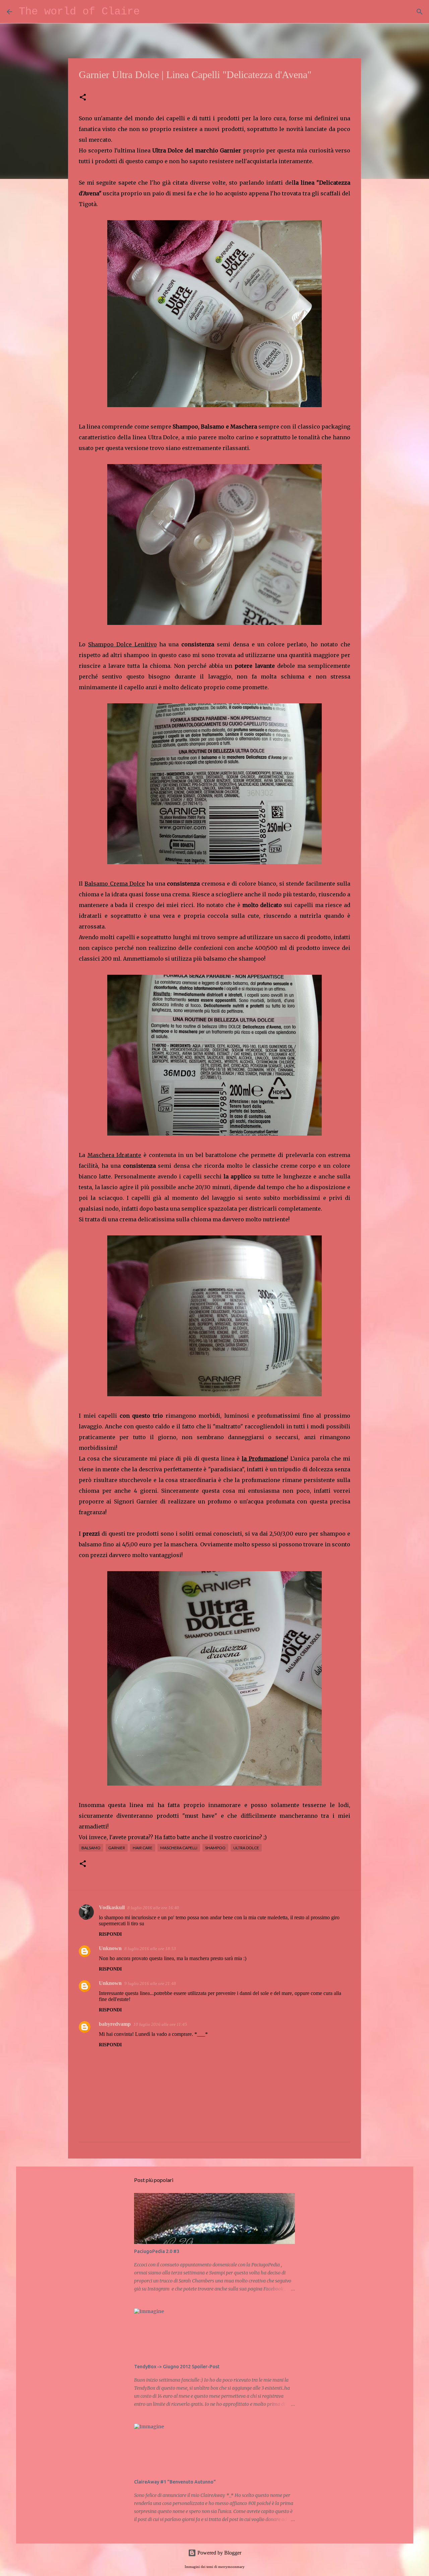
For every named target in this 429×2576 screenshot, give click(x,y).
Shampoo (215, 1848)
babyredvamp (115, 2024)
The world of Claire (79, 12)
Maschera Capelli (179, 1848)
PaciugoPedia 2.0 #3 (157, 2251)
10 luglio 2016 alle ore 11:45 (160, 2024)
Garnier (117, 1848)
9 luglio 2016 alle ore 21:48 (150, 1983)
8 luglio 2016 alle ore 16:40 (153, 1908)
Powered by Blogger (219, 2553)
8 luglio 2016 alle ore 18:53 (150, 1949)
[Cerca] (149, 12)
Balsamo (91, 1848)
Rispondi (110, 1934)
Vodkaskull (112, 1907)
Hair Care (143, 1848)
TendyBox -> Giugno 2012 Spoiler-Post (177, 2367)
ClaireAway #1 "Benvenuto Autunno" (175, 2482)
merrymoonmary (231, 2567)
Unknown (110, 1948)
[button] (83, 98)
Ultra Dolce (246, 1848)
